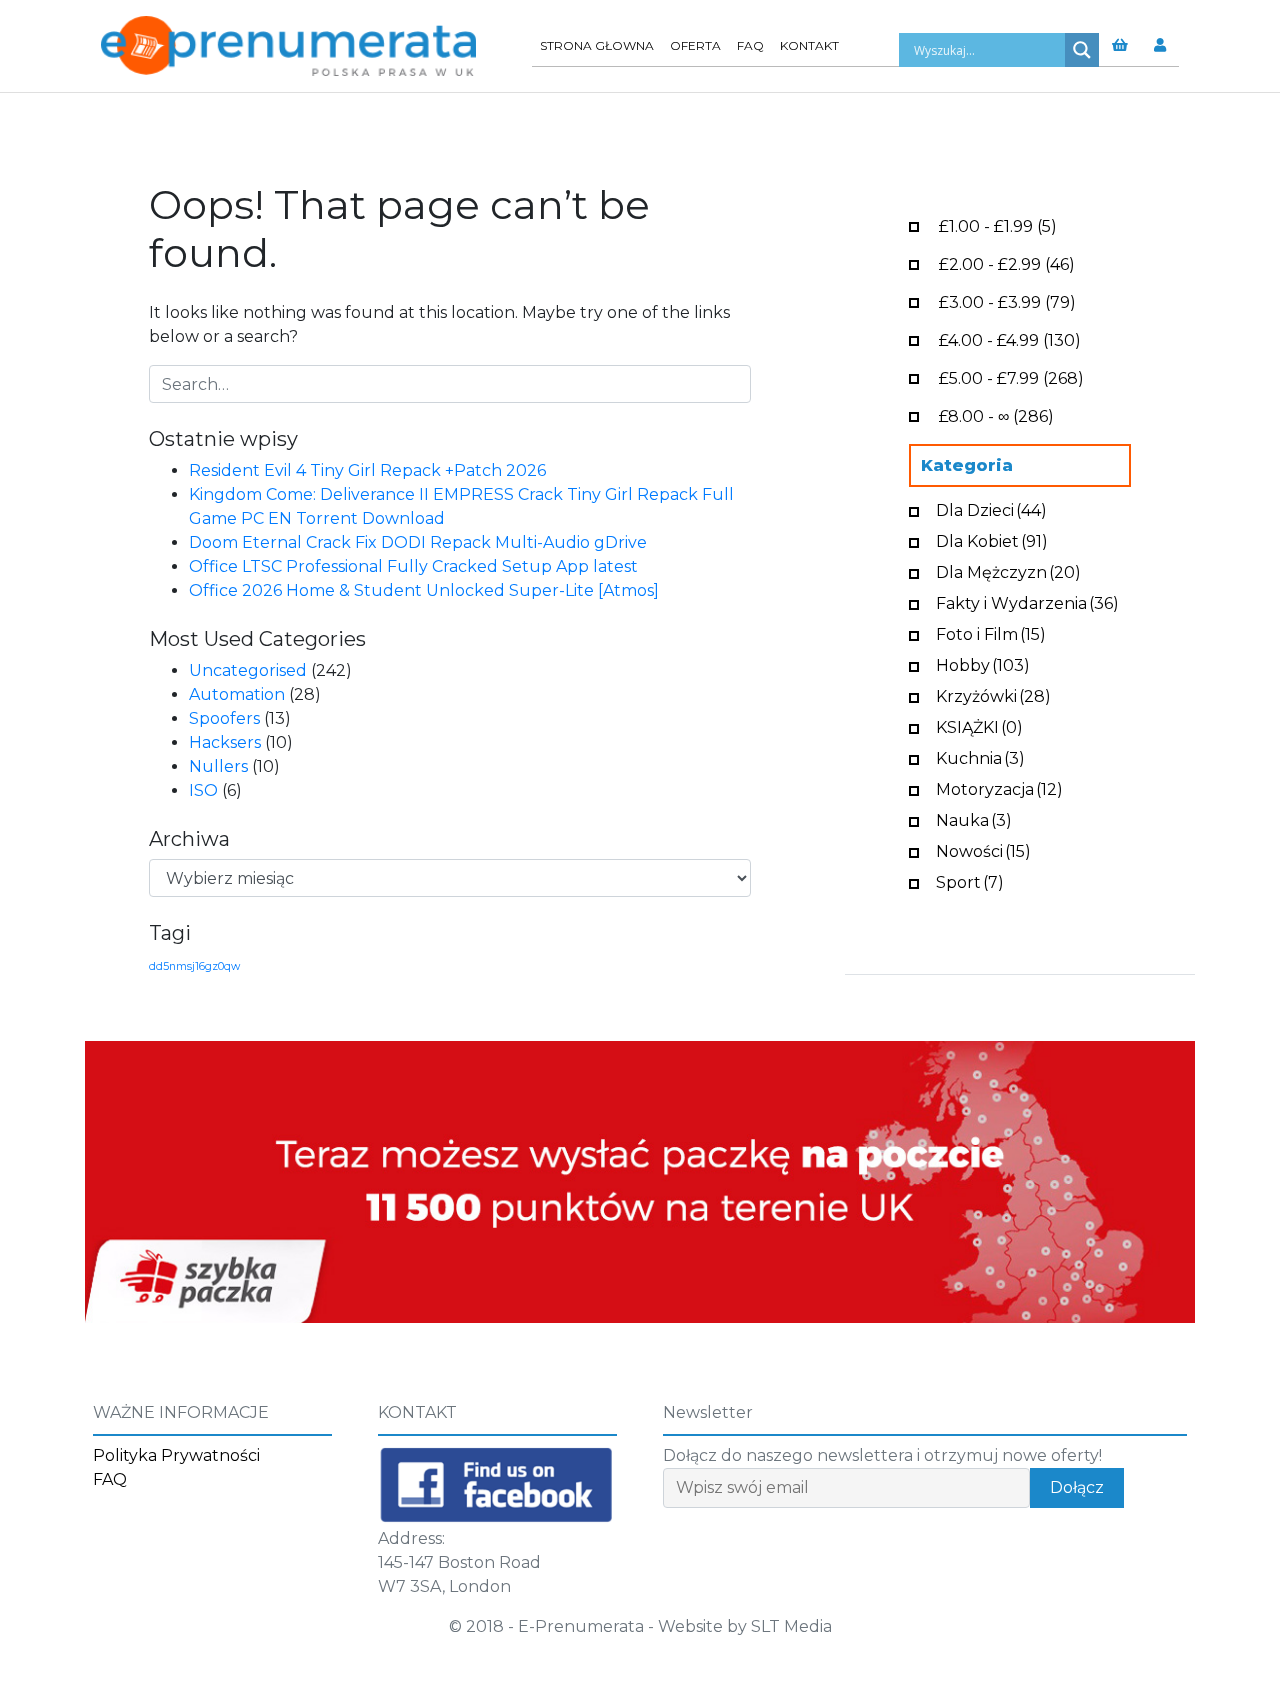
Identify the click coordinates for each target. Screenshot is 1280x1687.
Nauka (974, 818)
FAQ (750, 45)
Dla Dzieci (991, 508)
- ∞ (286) (996, 414)
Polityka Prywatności (176, 1455)
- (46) (1007, 262)
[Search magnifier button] (1082, 50)
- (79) (1007, 300)
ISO (203, 790)
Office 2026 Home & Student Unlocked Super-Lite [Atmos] (424, 590)
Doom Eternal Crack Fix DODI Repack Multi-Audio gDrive (418, 542)
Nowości (983, 849)
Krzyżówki (993, 694)
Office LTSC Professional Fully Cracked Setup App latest (413, 566)
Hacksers (225, 742)
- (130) (1010, 338)
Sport (970, 880)
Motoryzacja (999, 787)
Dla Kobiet (992, 539)
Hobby (983, 663)
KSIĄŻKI (979, 725)
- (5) (998, 224)
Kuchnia (980, 756)
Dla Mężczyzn (1008, 570)
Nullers (218, 766)
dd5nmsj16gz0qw (194, 966)
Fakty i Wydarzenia (1027, 601)
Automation (237, 694)
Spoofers (224, 718)
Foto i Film (991, 632)
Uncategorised (248, 670)
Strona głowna (597, 45)
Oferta (695, 45)
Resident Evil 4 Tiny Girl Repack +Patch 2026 (367, 470)
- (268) (1011, 376)
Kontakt (809, 45)
